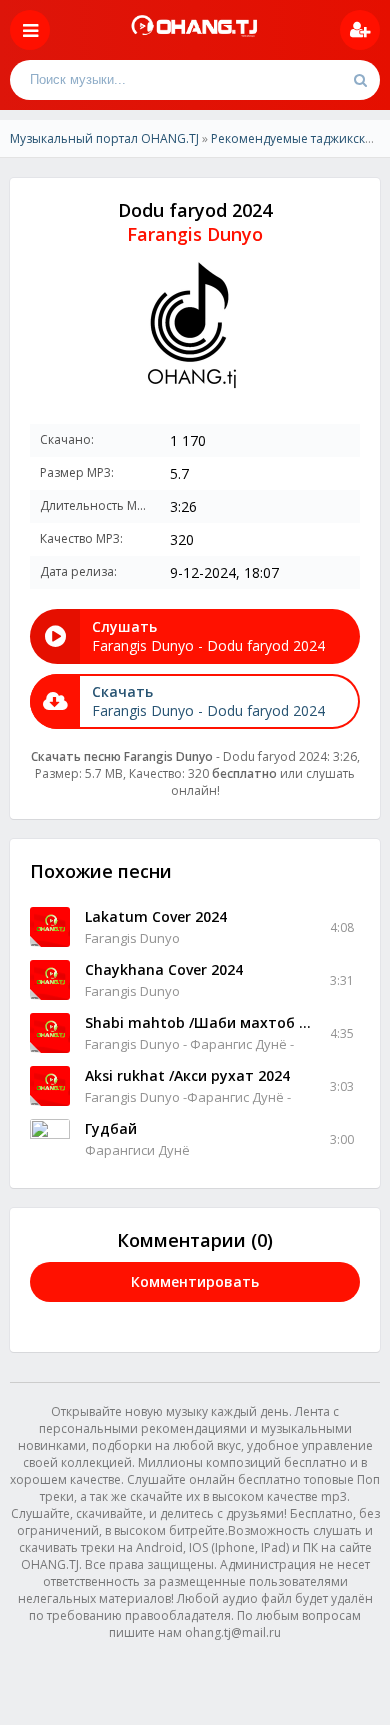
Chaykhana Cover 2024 (164, 969)
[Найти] (360, 80)
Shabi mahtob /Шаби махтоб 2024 (200, 1022)
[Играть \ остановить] (50, 927)
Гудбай (111, 1128)
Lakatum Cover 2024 (156, 916)
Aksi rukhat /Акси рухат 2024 (187, 1075)
